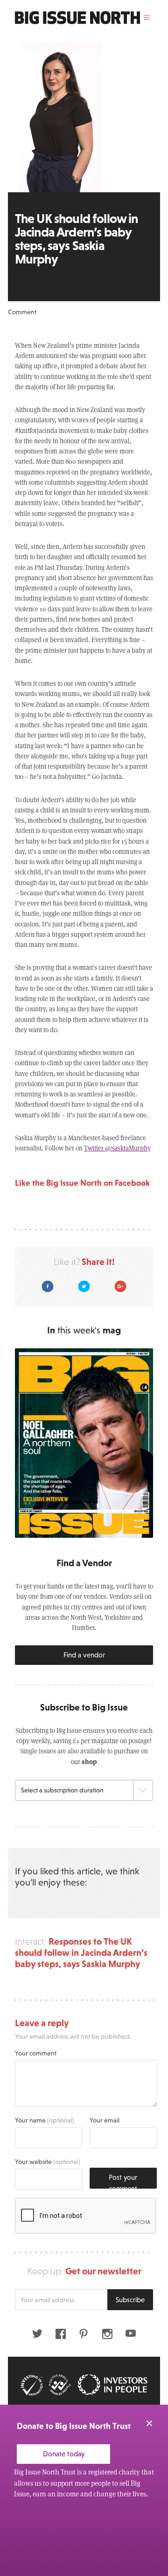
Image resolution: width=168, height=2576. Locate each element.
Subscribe (130, 2300)
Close (149, 2423)
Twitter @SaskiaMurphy (117, 1148)
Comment (22, 312)
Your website (48, 2162)
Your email (105, 2120)
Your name (45, 2120)
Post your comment (123, 2181)
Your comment (36, 2053)
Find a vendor (84, 1655)
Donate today (64, 2454)
